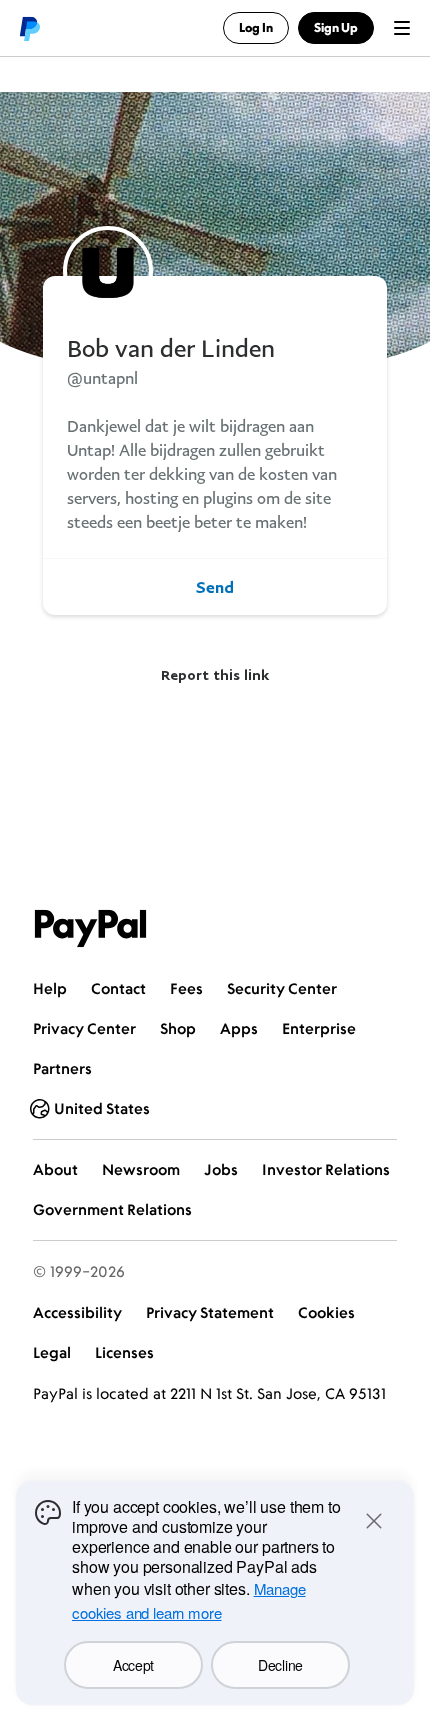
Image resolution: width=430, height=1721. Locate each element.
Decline (280, 1665)
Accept (133, 1665)
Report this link (215, 674)
